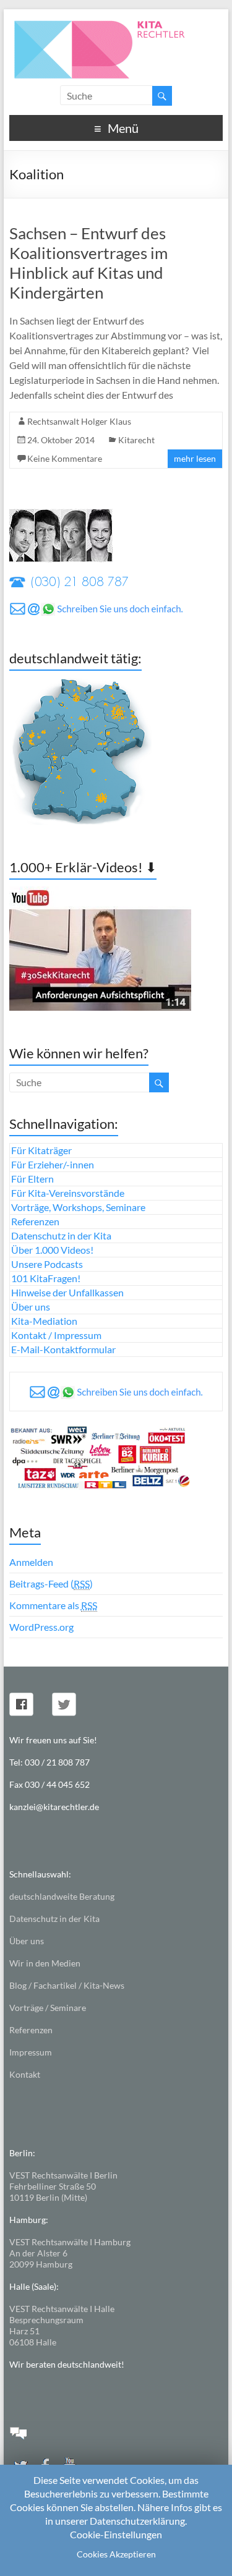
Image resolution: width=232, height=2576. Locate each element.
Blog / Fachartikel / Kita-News (67, 1985)
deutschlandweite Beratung (62, 1896)
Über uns (31, 1307)
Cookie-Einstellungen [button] (116, 2534)
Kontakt (25, 2074)
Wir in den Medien (45, 1963)
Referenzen (35, 1221)
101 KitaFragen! (46, 1278)
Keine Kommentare (65, 458)
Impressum (31, 2052)
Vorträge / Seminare (48, 2008)
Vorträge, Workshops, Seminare (78, 1207)
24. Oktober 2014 (61, 440)
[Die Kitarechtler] (116, 24)
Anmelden (31, 1562)
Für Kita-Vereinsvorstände (68, 1193)
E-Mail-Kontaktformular (63, 1349)
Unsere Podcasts (47, 1264)
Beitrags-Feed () (51, 1583)
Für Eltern (32, 1179)
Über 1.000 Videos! (52, 1250)
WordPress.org (41, 1627)
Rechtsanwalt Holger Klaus (79, 421)
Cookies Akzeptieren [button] (116, 2554)
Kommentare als (53, 1605)
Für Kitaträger (41, 1150)
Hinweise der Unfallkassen (67, 1292)
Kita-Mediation (44, 1321)
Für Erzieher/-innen (53, 1164)
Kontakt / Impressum (56, 1335)
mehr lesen (195, 458)
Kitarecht (136, 440)
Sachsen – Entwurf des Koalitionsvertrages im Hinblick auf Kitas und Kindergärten (88, 263)
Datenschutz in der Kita (61, 1235)
